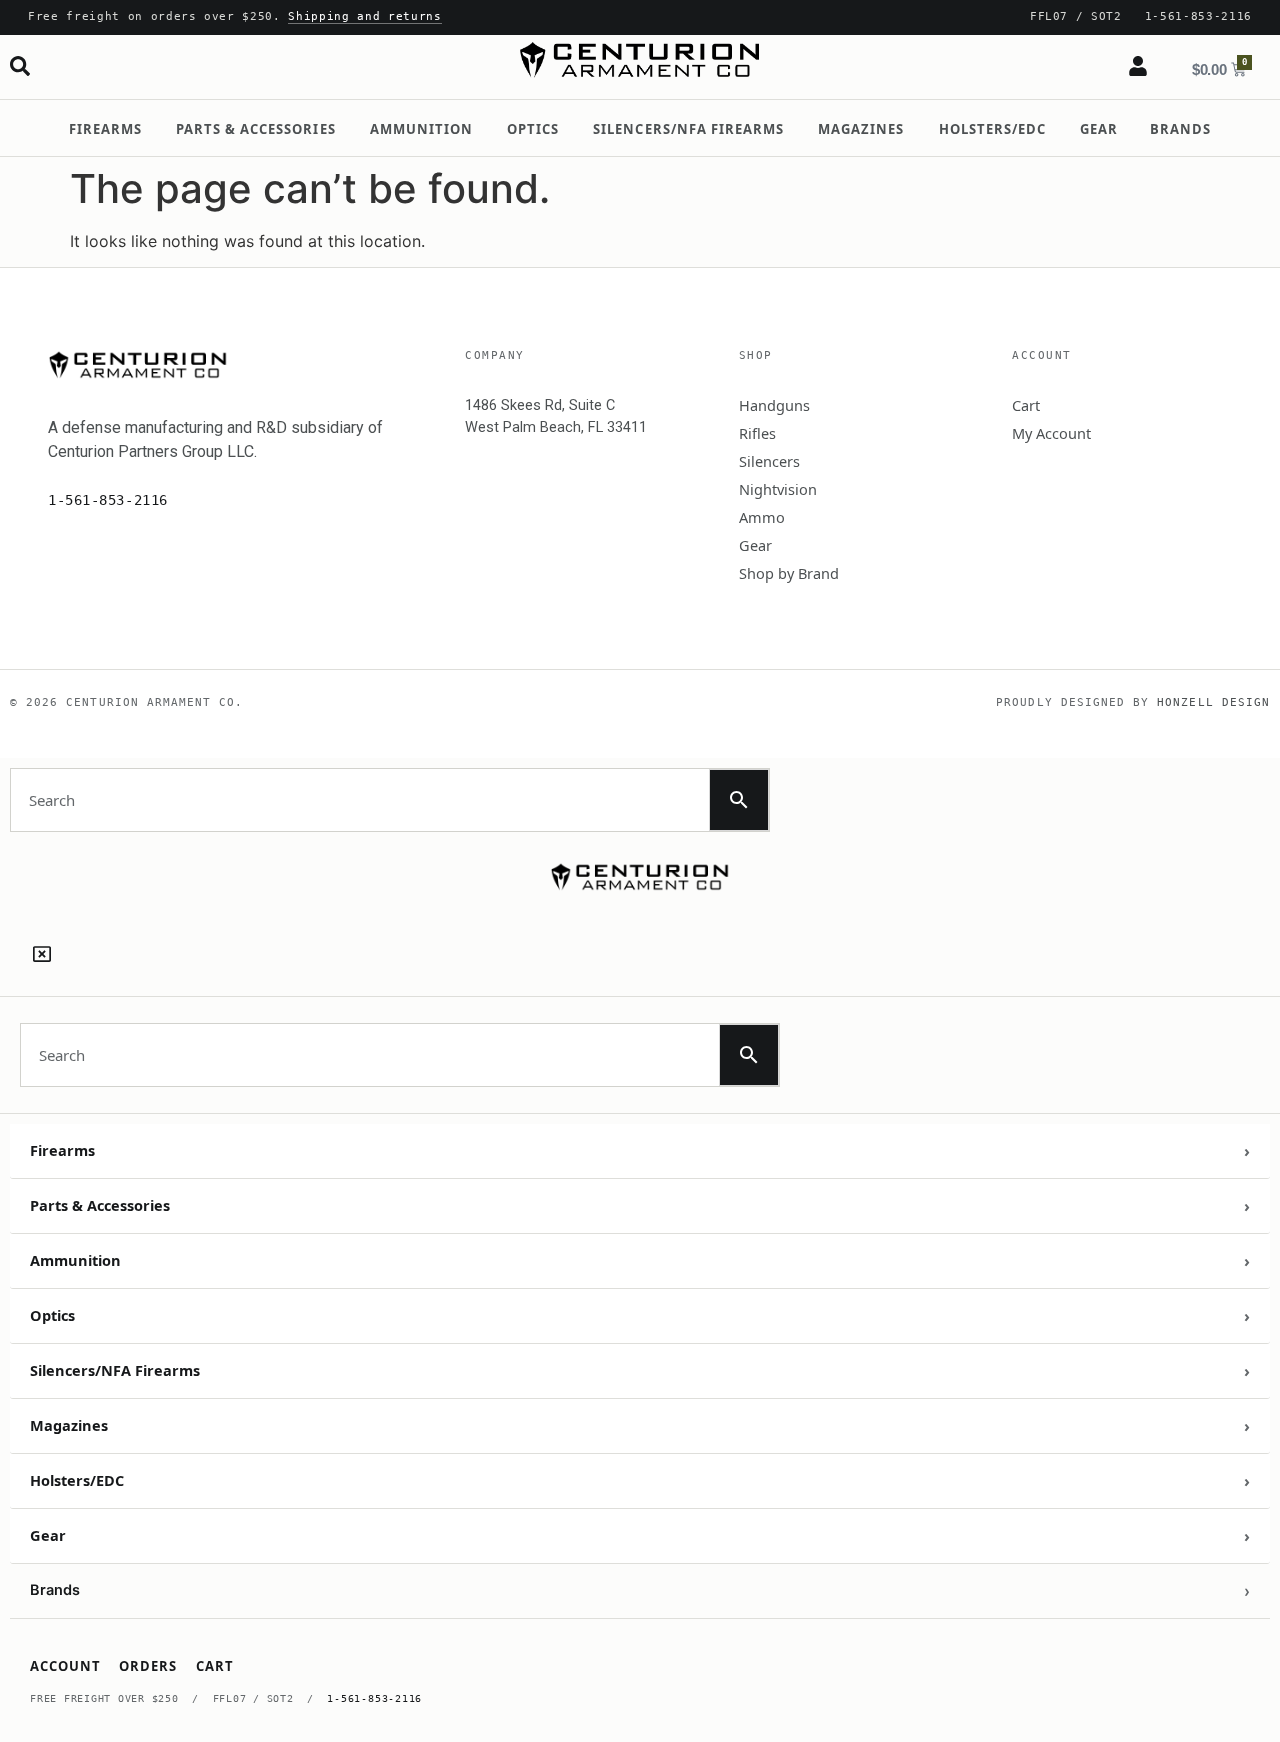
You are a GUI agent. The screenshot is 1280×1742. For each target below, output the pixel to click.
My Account (1051, 433)
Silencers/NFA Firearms (688, 129)
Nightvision (778, 489)
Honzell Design (1213, 702)
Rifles (757, 433)
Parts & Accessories (256, 129)
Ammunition (421, 129)
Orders (148, 1666)
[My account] (1138, 66)
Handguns (774, 405)
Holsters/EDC (992, 129)
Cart (1026, 405)
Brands (1180, 129)
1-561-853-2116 (374, 1698)
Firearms (105, 129)
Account (65, 1666)
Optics (533, 129)
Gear (1099, 129)
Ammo (762, 517)
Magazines (861, 129)
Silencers (769, 461)
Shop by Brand (789, 573)
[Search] (20, 66)
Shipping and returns (364, 16)
